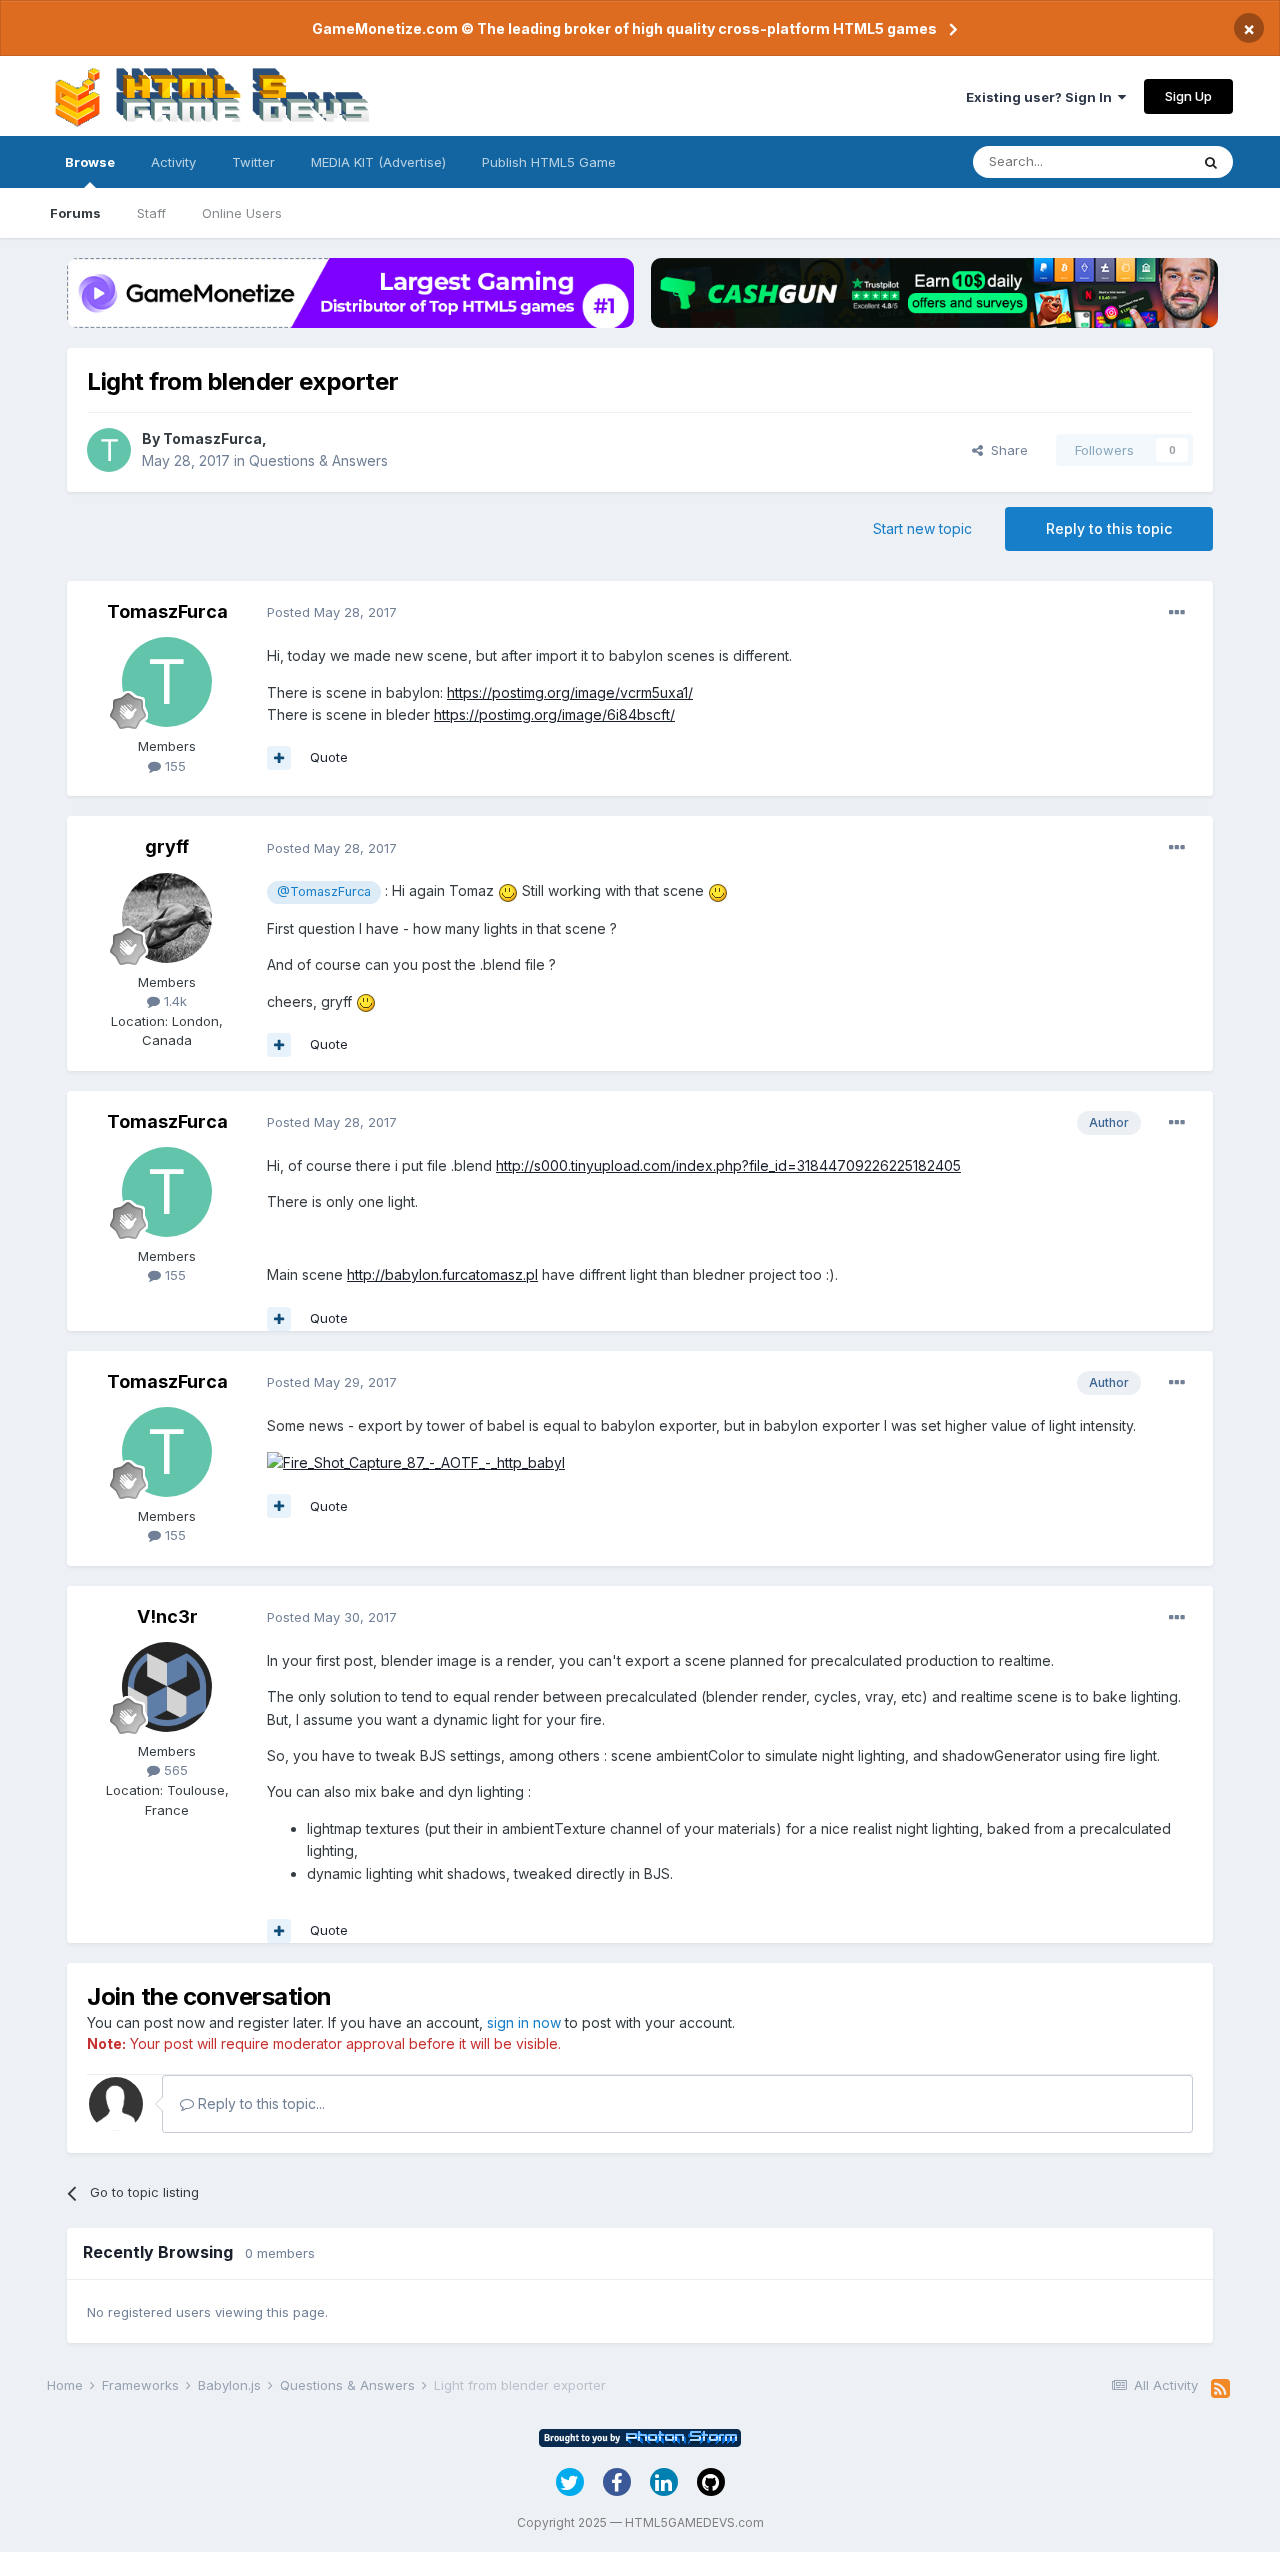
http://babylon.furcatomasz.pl (442, 1274)
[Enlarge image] (416, 1461)
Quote (329, 757)
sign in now (524, 2022)
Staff (151, 213)
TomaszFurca (212, 438)
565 (174, 1770)
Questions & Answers (318, 460)
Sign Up (1188, 96)
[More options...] (1177, 613)
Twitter (253, 162)
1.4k (173, 1001)
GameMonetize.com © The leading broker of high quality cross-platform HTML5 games (624, 28)
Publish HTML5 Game (549, 162)
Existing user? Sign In (1042, 97)
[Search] (1211, 162)
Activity (173, 162)
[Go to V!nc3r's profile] (167, 1687)
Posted (332, 612)
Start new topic (922, 528)
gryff (167, 846)
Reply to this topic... (259, 2103)
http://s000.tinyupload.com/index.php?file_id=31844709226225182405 (728, 1165)
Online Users (242, 213)
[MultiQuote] (279, 758)
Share (1005, 450)
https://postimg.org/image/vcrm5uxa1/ (570, 692)
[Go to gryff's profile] (167, 918)
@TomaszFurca (324, 891)
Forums (75, 213)
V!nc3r (167, 1616)
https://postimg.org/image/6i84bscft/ (554, 714)
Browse (90, 162)
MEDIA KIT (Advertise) (378, 162)
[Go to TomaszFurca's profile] (109, 450)
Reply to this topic (1109, 528)
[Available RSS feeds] (1220, 2389)
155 (173, 766)
